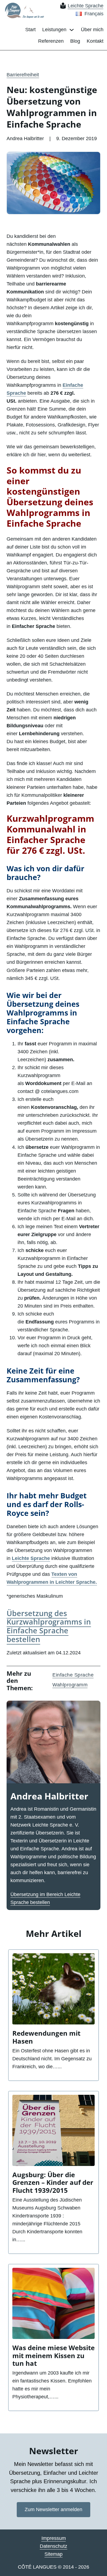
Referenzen (51, 41)
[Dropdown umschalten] (72, 30)
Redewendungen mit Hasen (46, 2037)
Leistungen (54, 30)
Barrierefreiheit (23, 75)
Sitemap (54, 2554)
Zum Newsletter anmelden (54, 2509)
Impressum (54, 2538)
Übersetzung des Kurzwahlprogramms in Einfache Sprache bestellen (49, 1626)
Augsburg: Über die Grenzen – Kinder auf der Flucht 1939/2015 (53, 2183)
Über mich (92, 30)
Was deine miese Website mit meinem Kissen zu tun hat (54, 2356)
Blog (75, 41)
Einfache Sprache (73, 1675)
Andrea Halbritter (49, 1796)
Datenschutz (54, 2546)
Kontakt (95, 41)
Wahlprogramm (70, 1685)
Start (30, 30)
